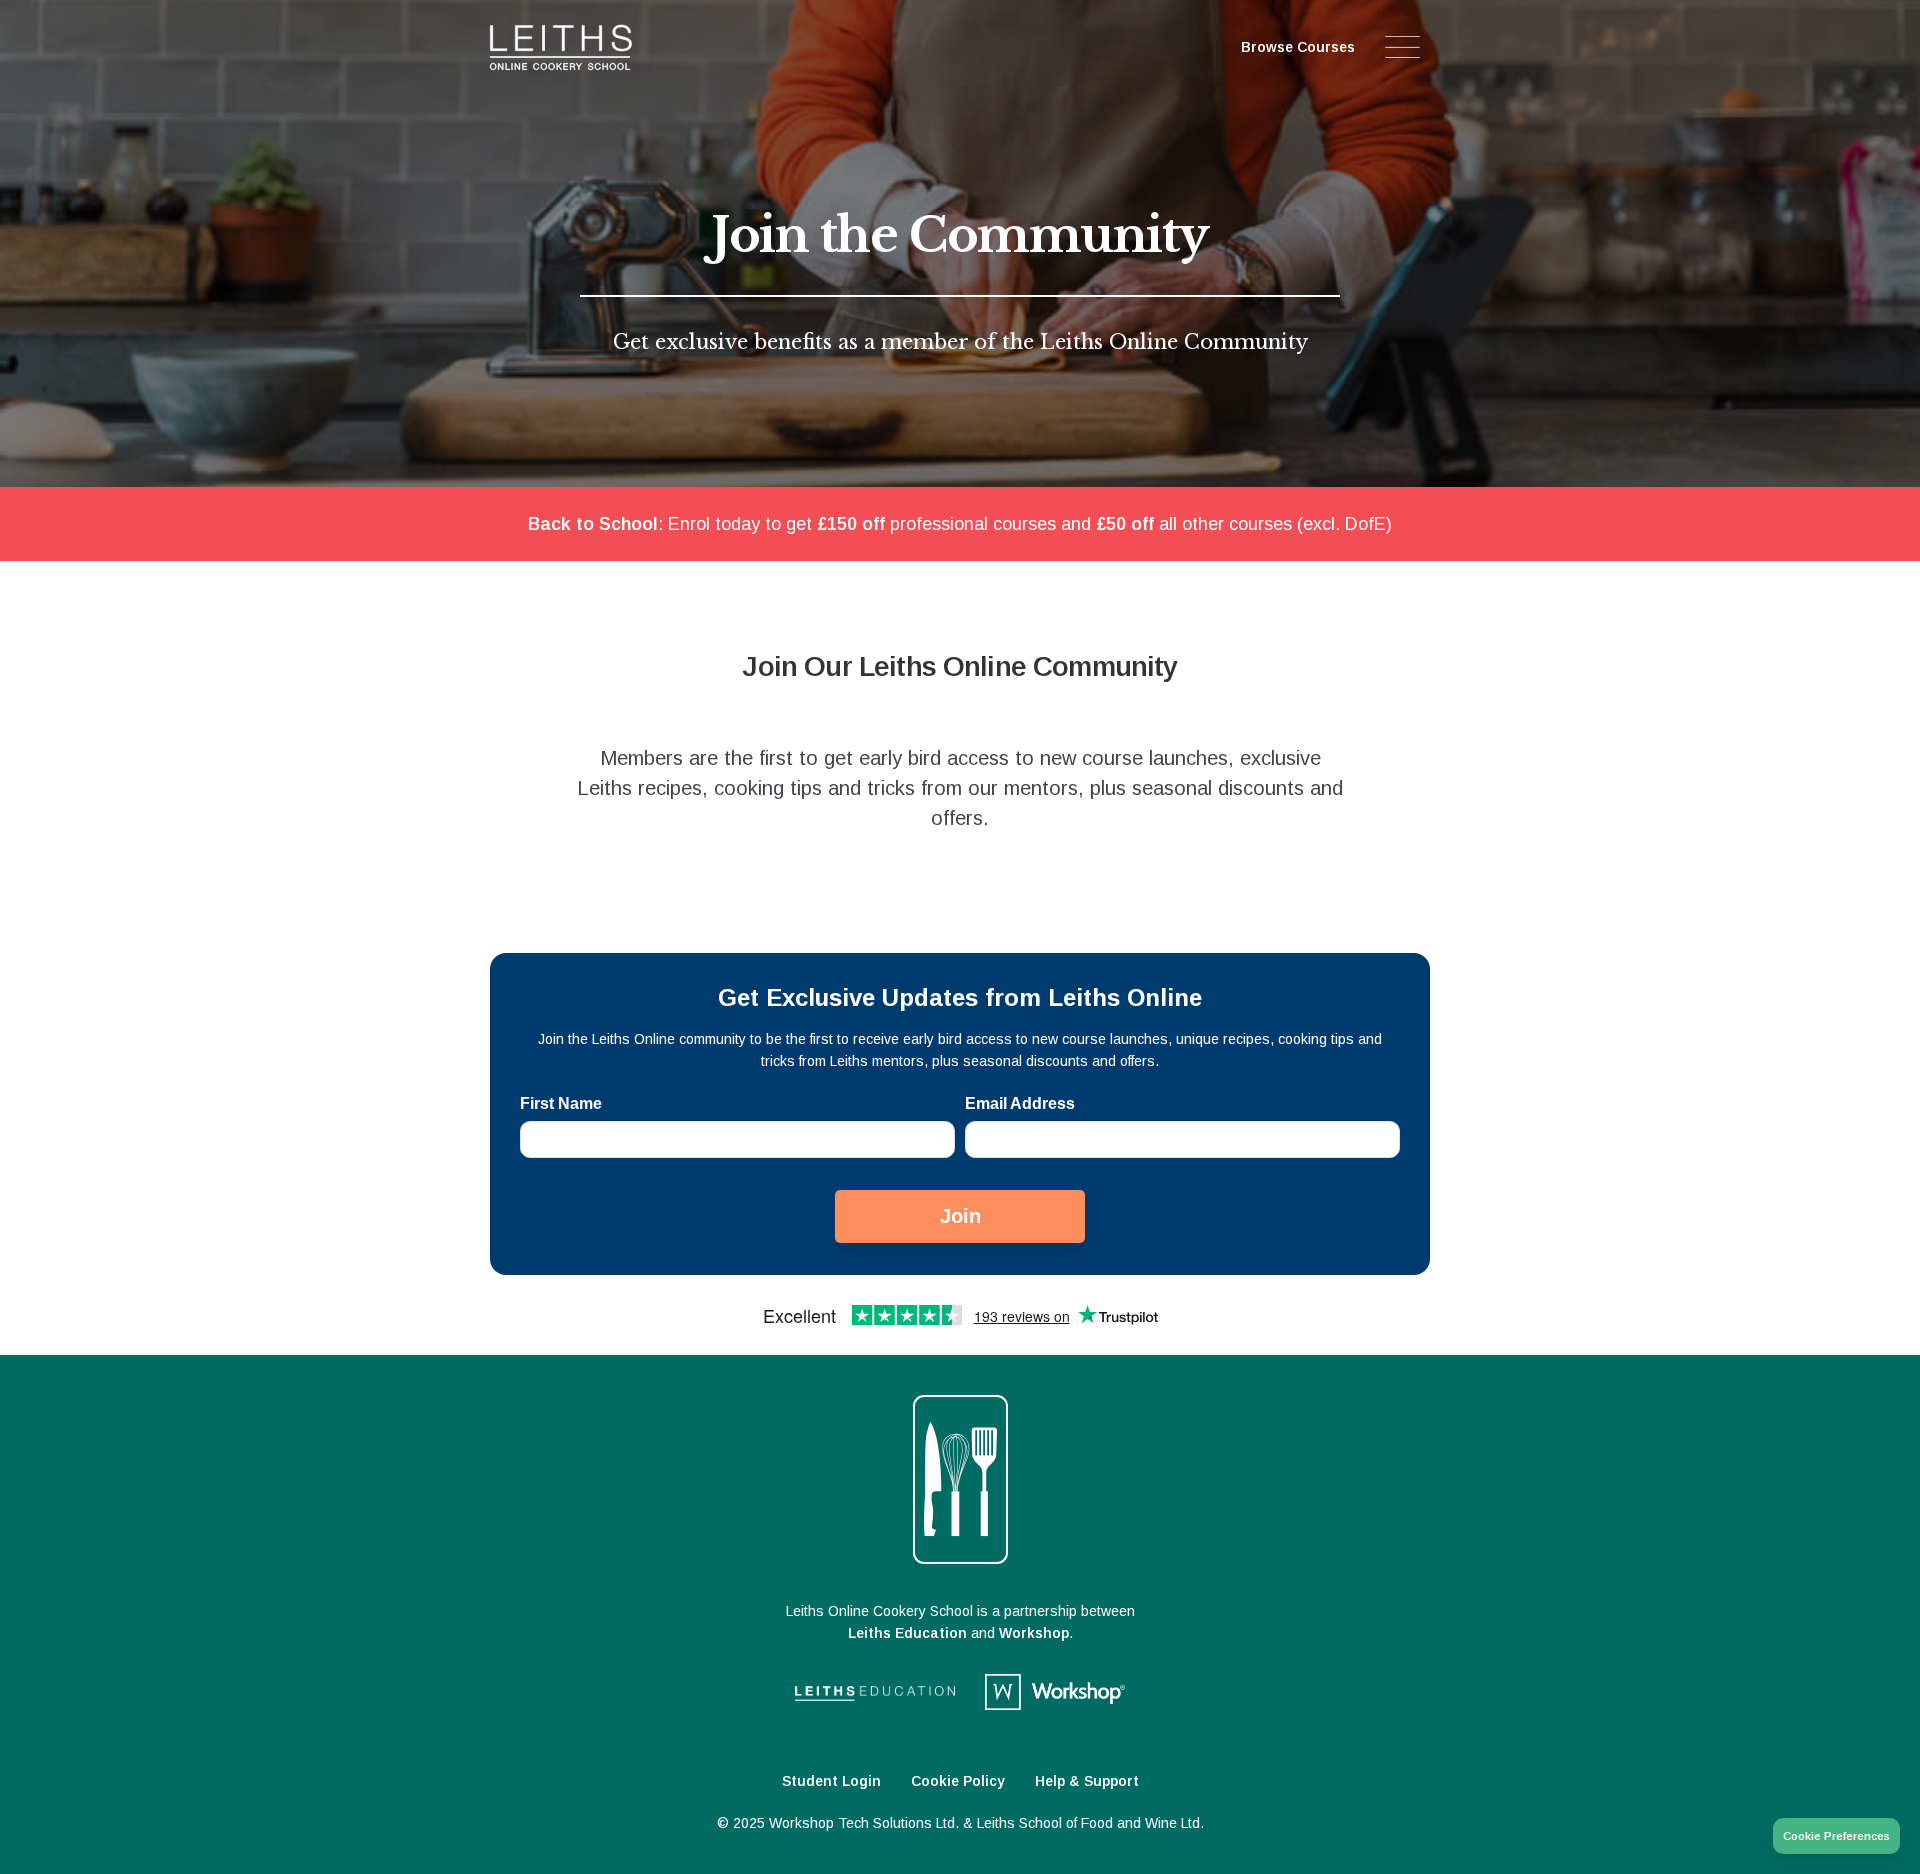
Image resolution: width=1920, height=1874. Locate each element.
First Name (561, 1103)
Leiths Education (907, 1633)
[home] (608, 47)
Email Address (1020, 1103)
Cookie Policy (958, 1781)
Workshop (1034, 1633)
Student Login (831, 1781)
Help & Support (1087, 1781)
